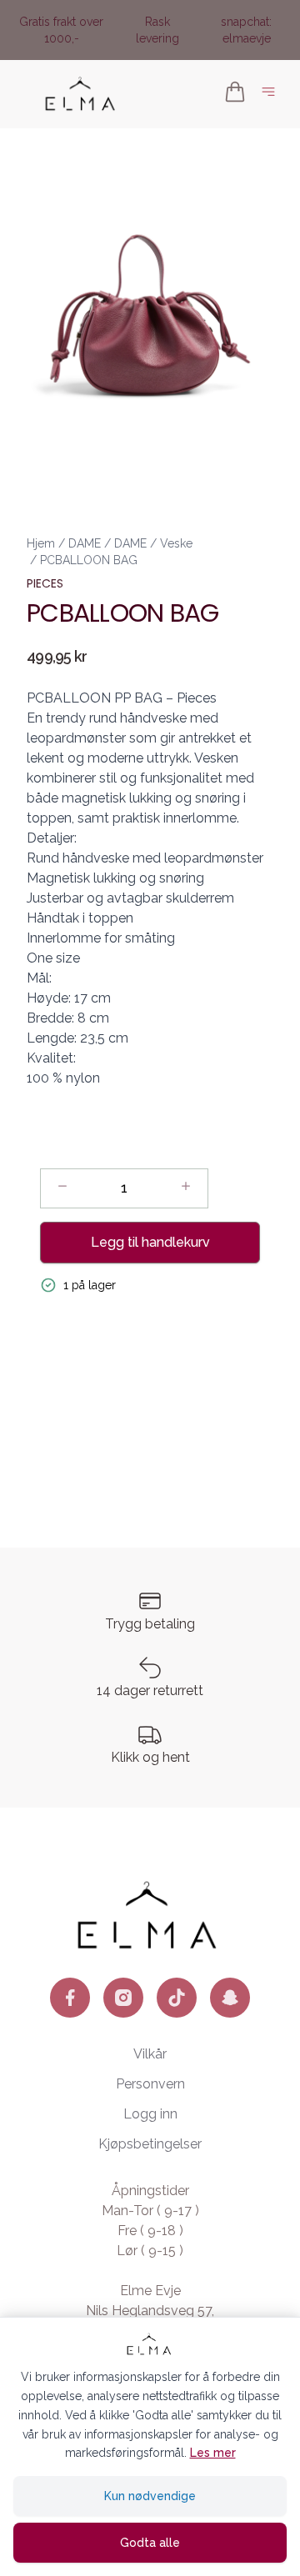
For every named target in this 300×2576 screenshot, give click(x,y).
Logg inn (150, 2114)
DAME (85, 543)
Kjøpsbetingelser (150, 2144)
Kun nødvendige (150, 2496)
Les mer (213, 2453)
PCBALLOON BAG (89, 560)
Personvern (150, 2084)
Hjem (41, 543)
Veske (176, 543)
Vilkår (150, 2054)
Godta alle (150, 2543)
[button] (150, 315)
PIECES (45, 583)
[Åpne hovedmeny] (272, 95)
